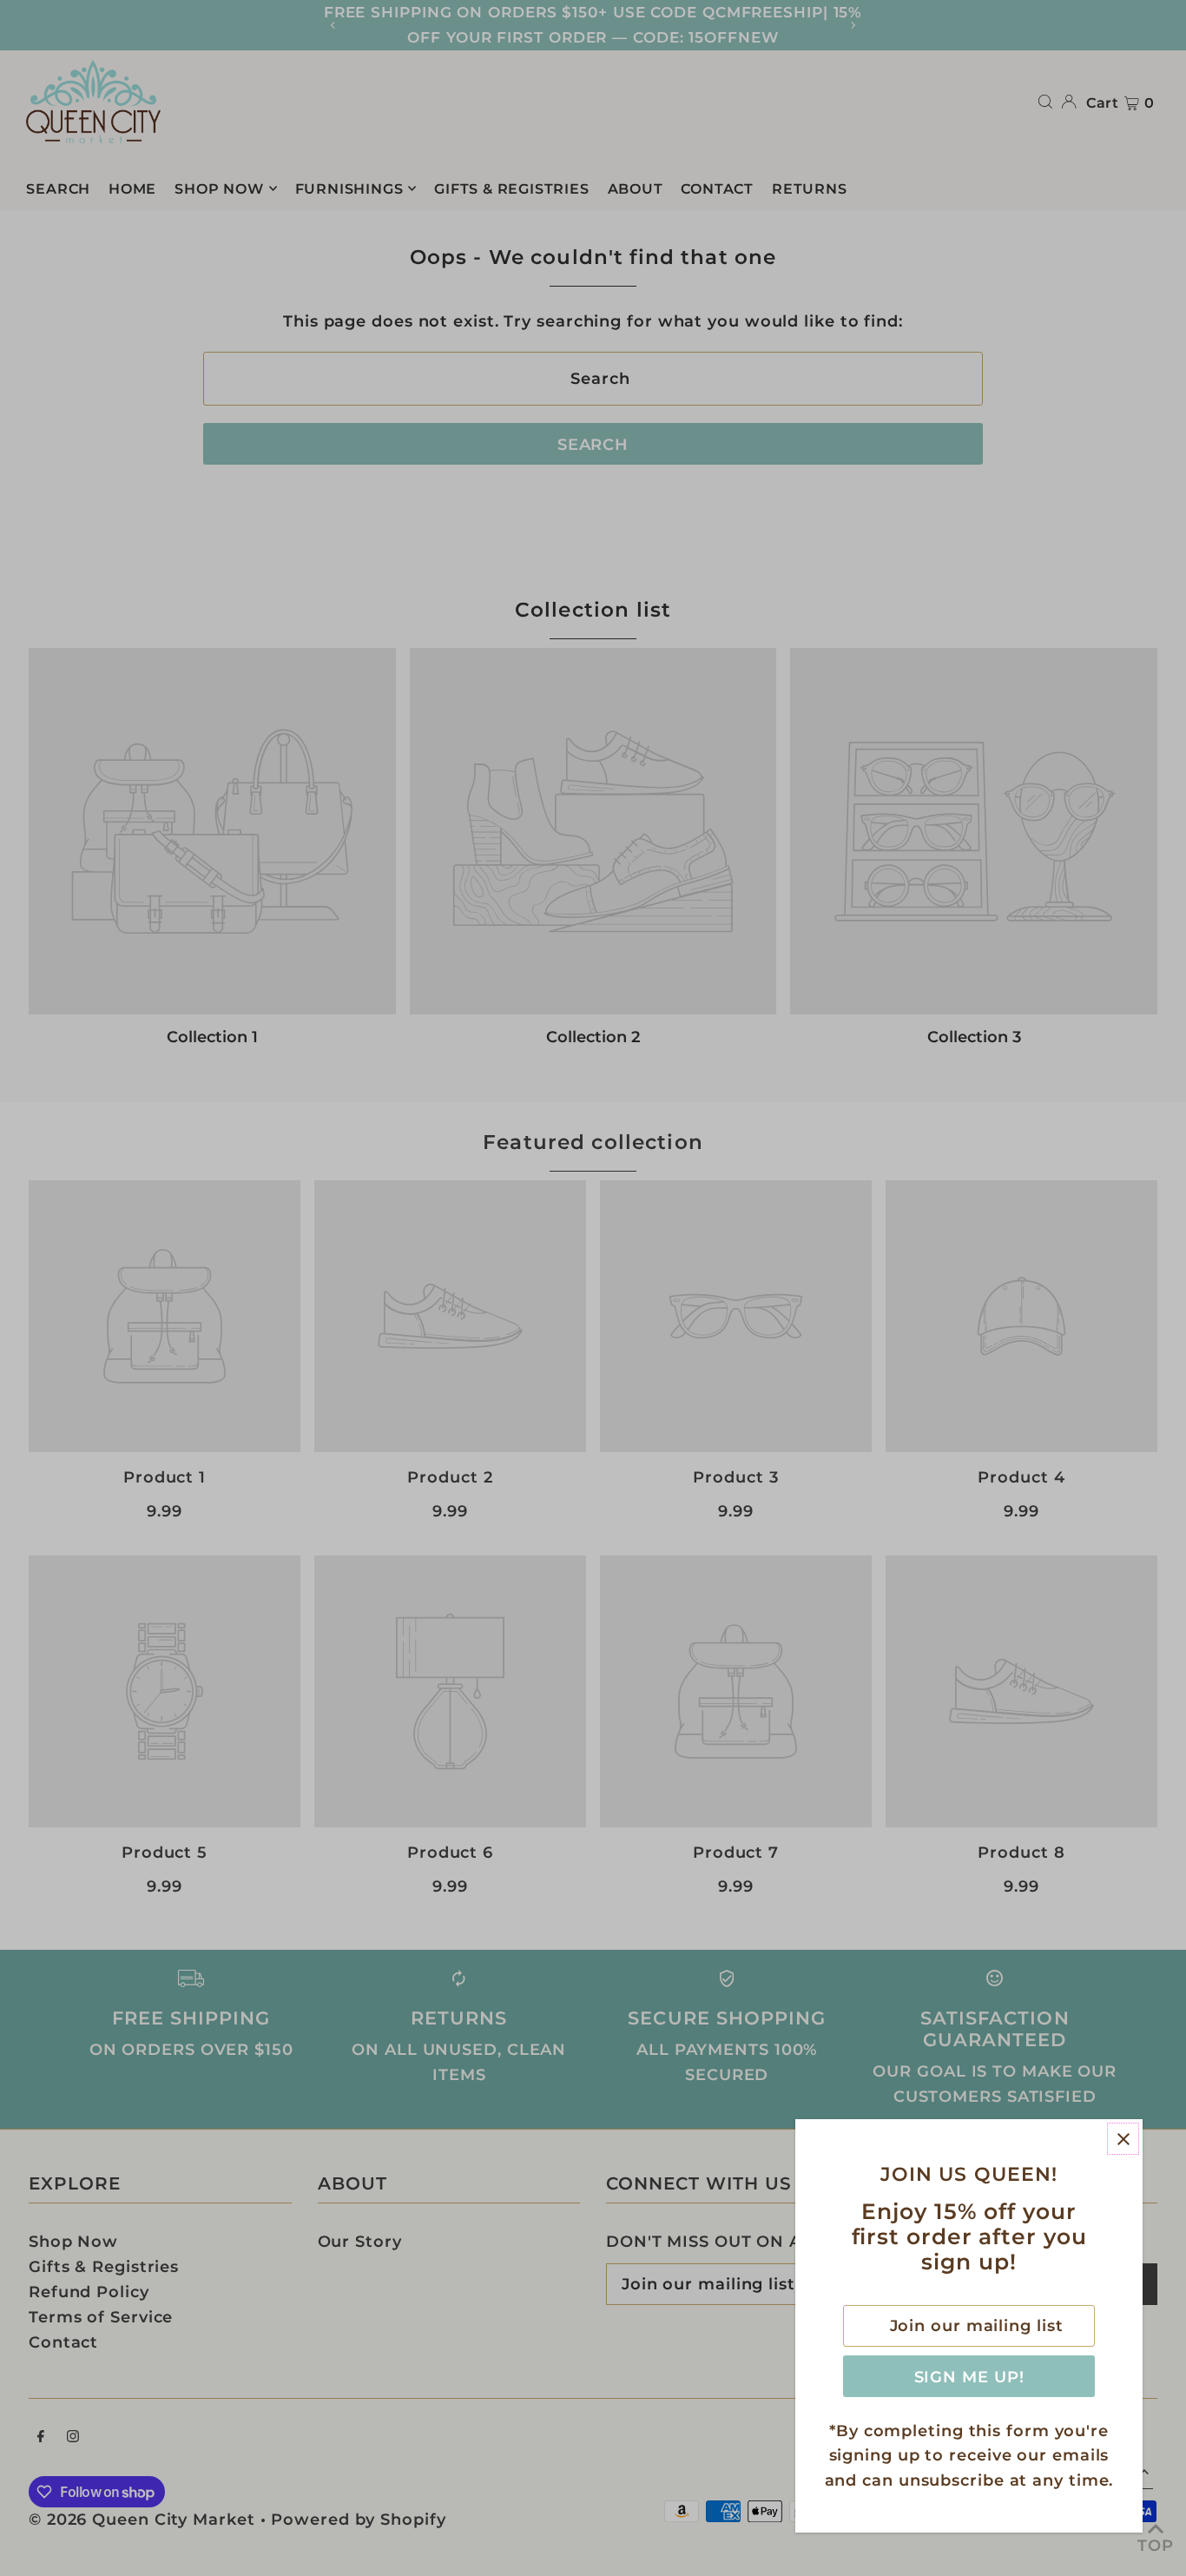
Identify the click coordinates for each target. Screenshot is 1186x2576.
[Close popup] (1123, 2139)
